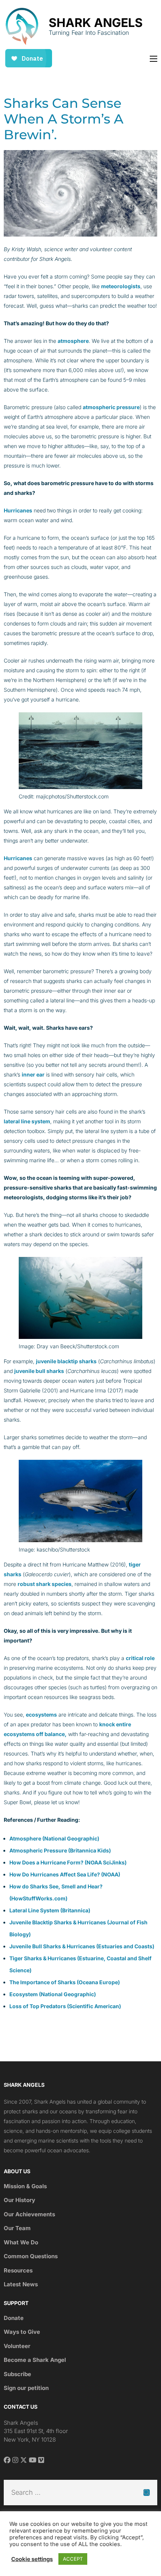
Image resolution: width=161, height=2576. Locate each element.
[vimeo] (41, 2460)
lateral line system (27, 1121)
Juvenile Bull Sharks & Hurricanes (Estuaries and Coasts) (82, 1946)
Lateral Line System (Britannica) (50, 1910)
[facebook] (7, 2460)
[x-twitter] (24, 2460)
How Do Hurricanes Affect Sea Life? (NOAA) (65, 1874)
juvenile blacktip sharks (66, 1361)
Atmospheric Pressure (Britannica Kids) (60, 1850)
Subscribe (17, 2374)
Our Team (17, 2228)
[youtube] (33, 2460)
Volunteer (17, 2346)
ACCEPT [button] (73, 2559)
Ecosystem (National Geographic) (53, 1994)
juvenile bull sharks (39, 1371)
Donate (14, 2318)
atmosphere (73, 341)
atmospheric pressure (111, 407)
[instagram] (15, 2460)
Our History (19, 2200)
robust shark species (45, 1584)
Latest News (21, 2284)
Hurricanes (18, 510)
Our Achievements (29, 2214)
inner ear (33, 1074)
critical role (140, 1658)
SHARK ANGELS (96, 23)
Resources (18, 2270)
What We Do (21, 2242)
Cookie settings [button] (32, 2559)
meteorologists (121, 286)
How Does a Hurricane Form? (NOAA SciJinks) (68, 1862)
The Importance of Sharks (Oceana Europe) (65, 1982)
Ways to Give (22, 2332)
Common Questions (31, 2256)
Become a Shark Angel (35, 2360)
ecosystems (41, 1715)
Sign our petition (26, 2388)
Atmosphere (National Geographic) (54, 1838)
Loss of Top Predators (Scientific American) (65, 2006)
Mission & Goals (25, 2186)
